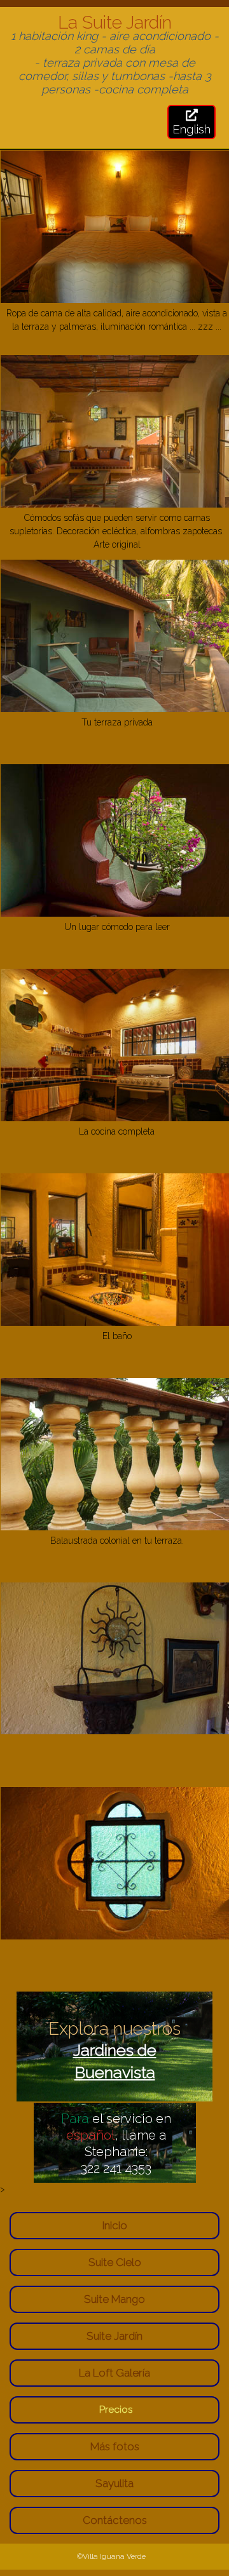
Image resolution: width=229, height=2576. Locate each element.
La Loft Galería (114, 2373)
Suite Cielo (115, 2262)
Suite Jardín (114, 2336)
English (191, 129)
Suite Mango (114, 2299)
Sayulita (114, 2483)
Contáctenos (115, 2520)
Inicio (115, 2225)
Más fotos (115, 2446)
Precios (116, 2410)
